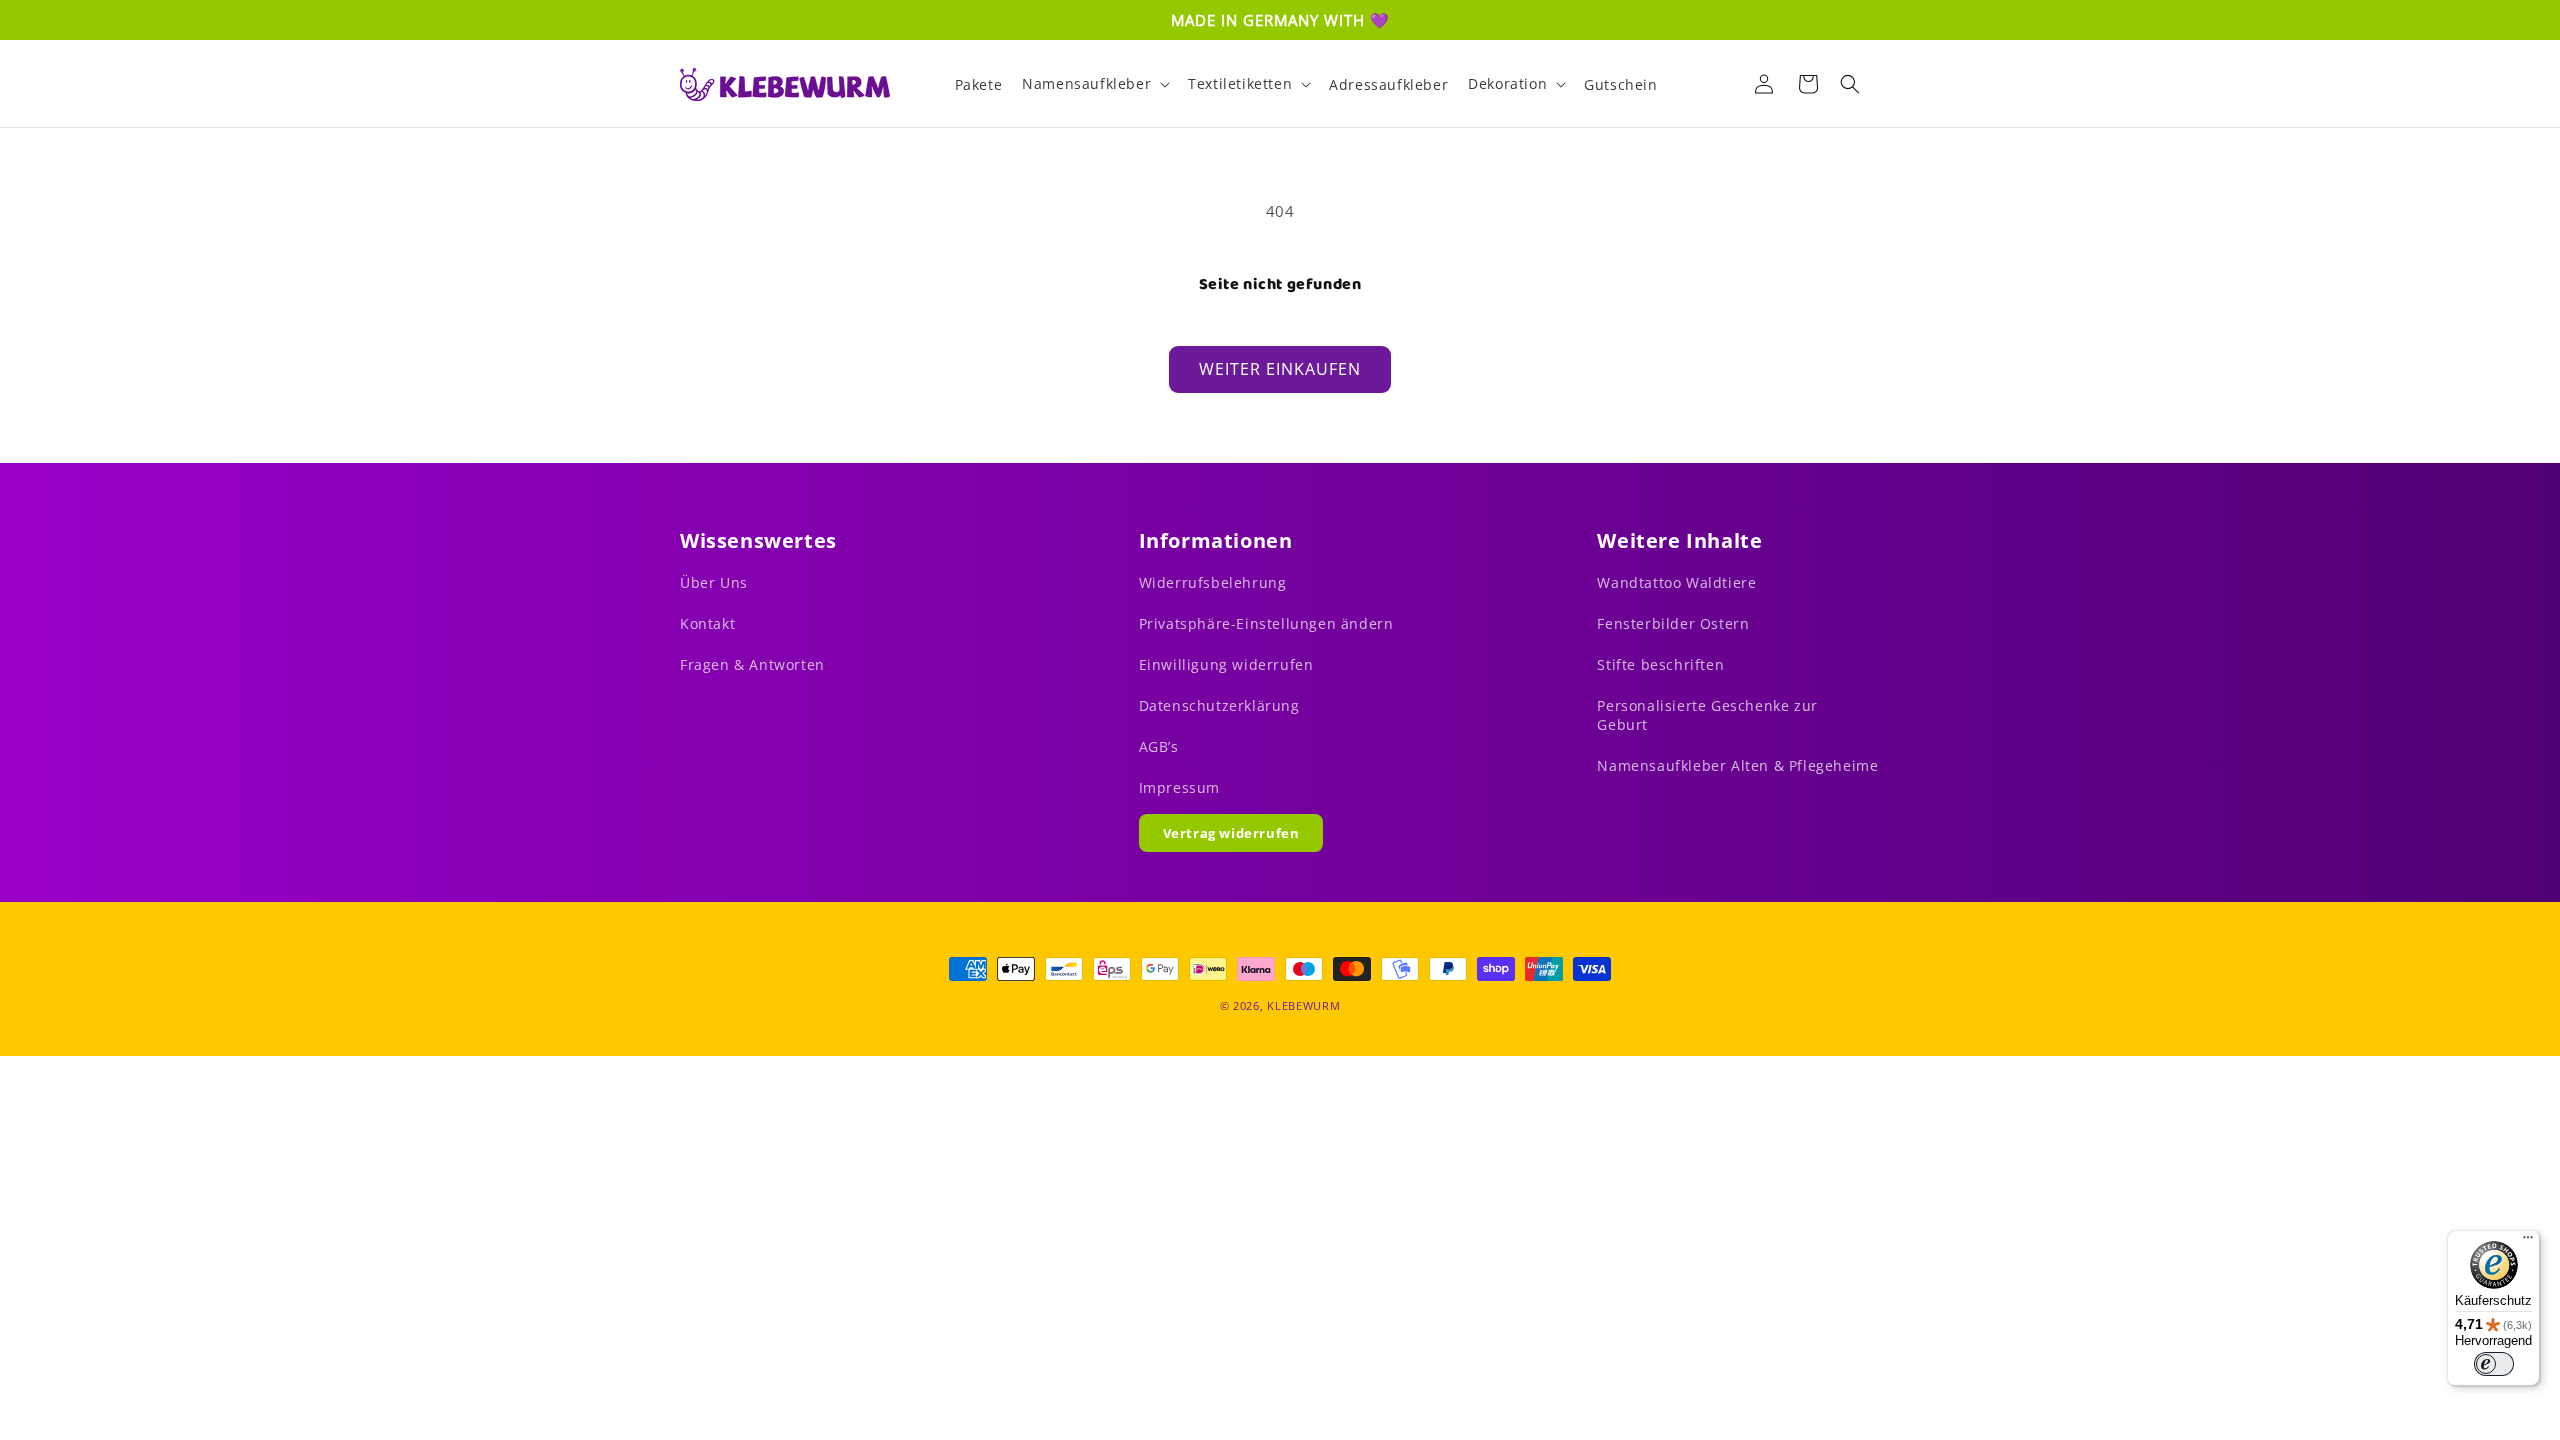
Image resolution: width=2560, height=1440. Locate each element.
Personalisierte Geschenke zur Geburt (1707, 715)
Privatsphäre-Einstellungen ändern (1266, 623)
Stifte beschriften (1660, 664)
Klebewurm (1303, 1005)
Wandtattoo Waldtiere (1676, 582)
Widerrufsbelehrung (1213, 582)
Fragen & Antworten (752, 664)
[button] (1095, 84)
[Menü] (2528, 1242)
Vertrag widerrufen (1231, 833)
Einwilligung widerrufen (1226, 664)
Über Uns (714, 582)
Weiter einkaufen (1280, 369)
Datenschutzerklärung (1219, 705)
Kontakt (707, 623)
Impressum (1179, 787)
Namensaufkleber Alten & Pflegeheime (1737, 765)
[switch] (2494, 1364)
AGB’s (1159, 746)
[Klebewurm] (785, 84)
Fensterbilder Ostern (1673, 623)
